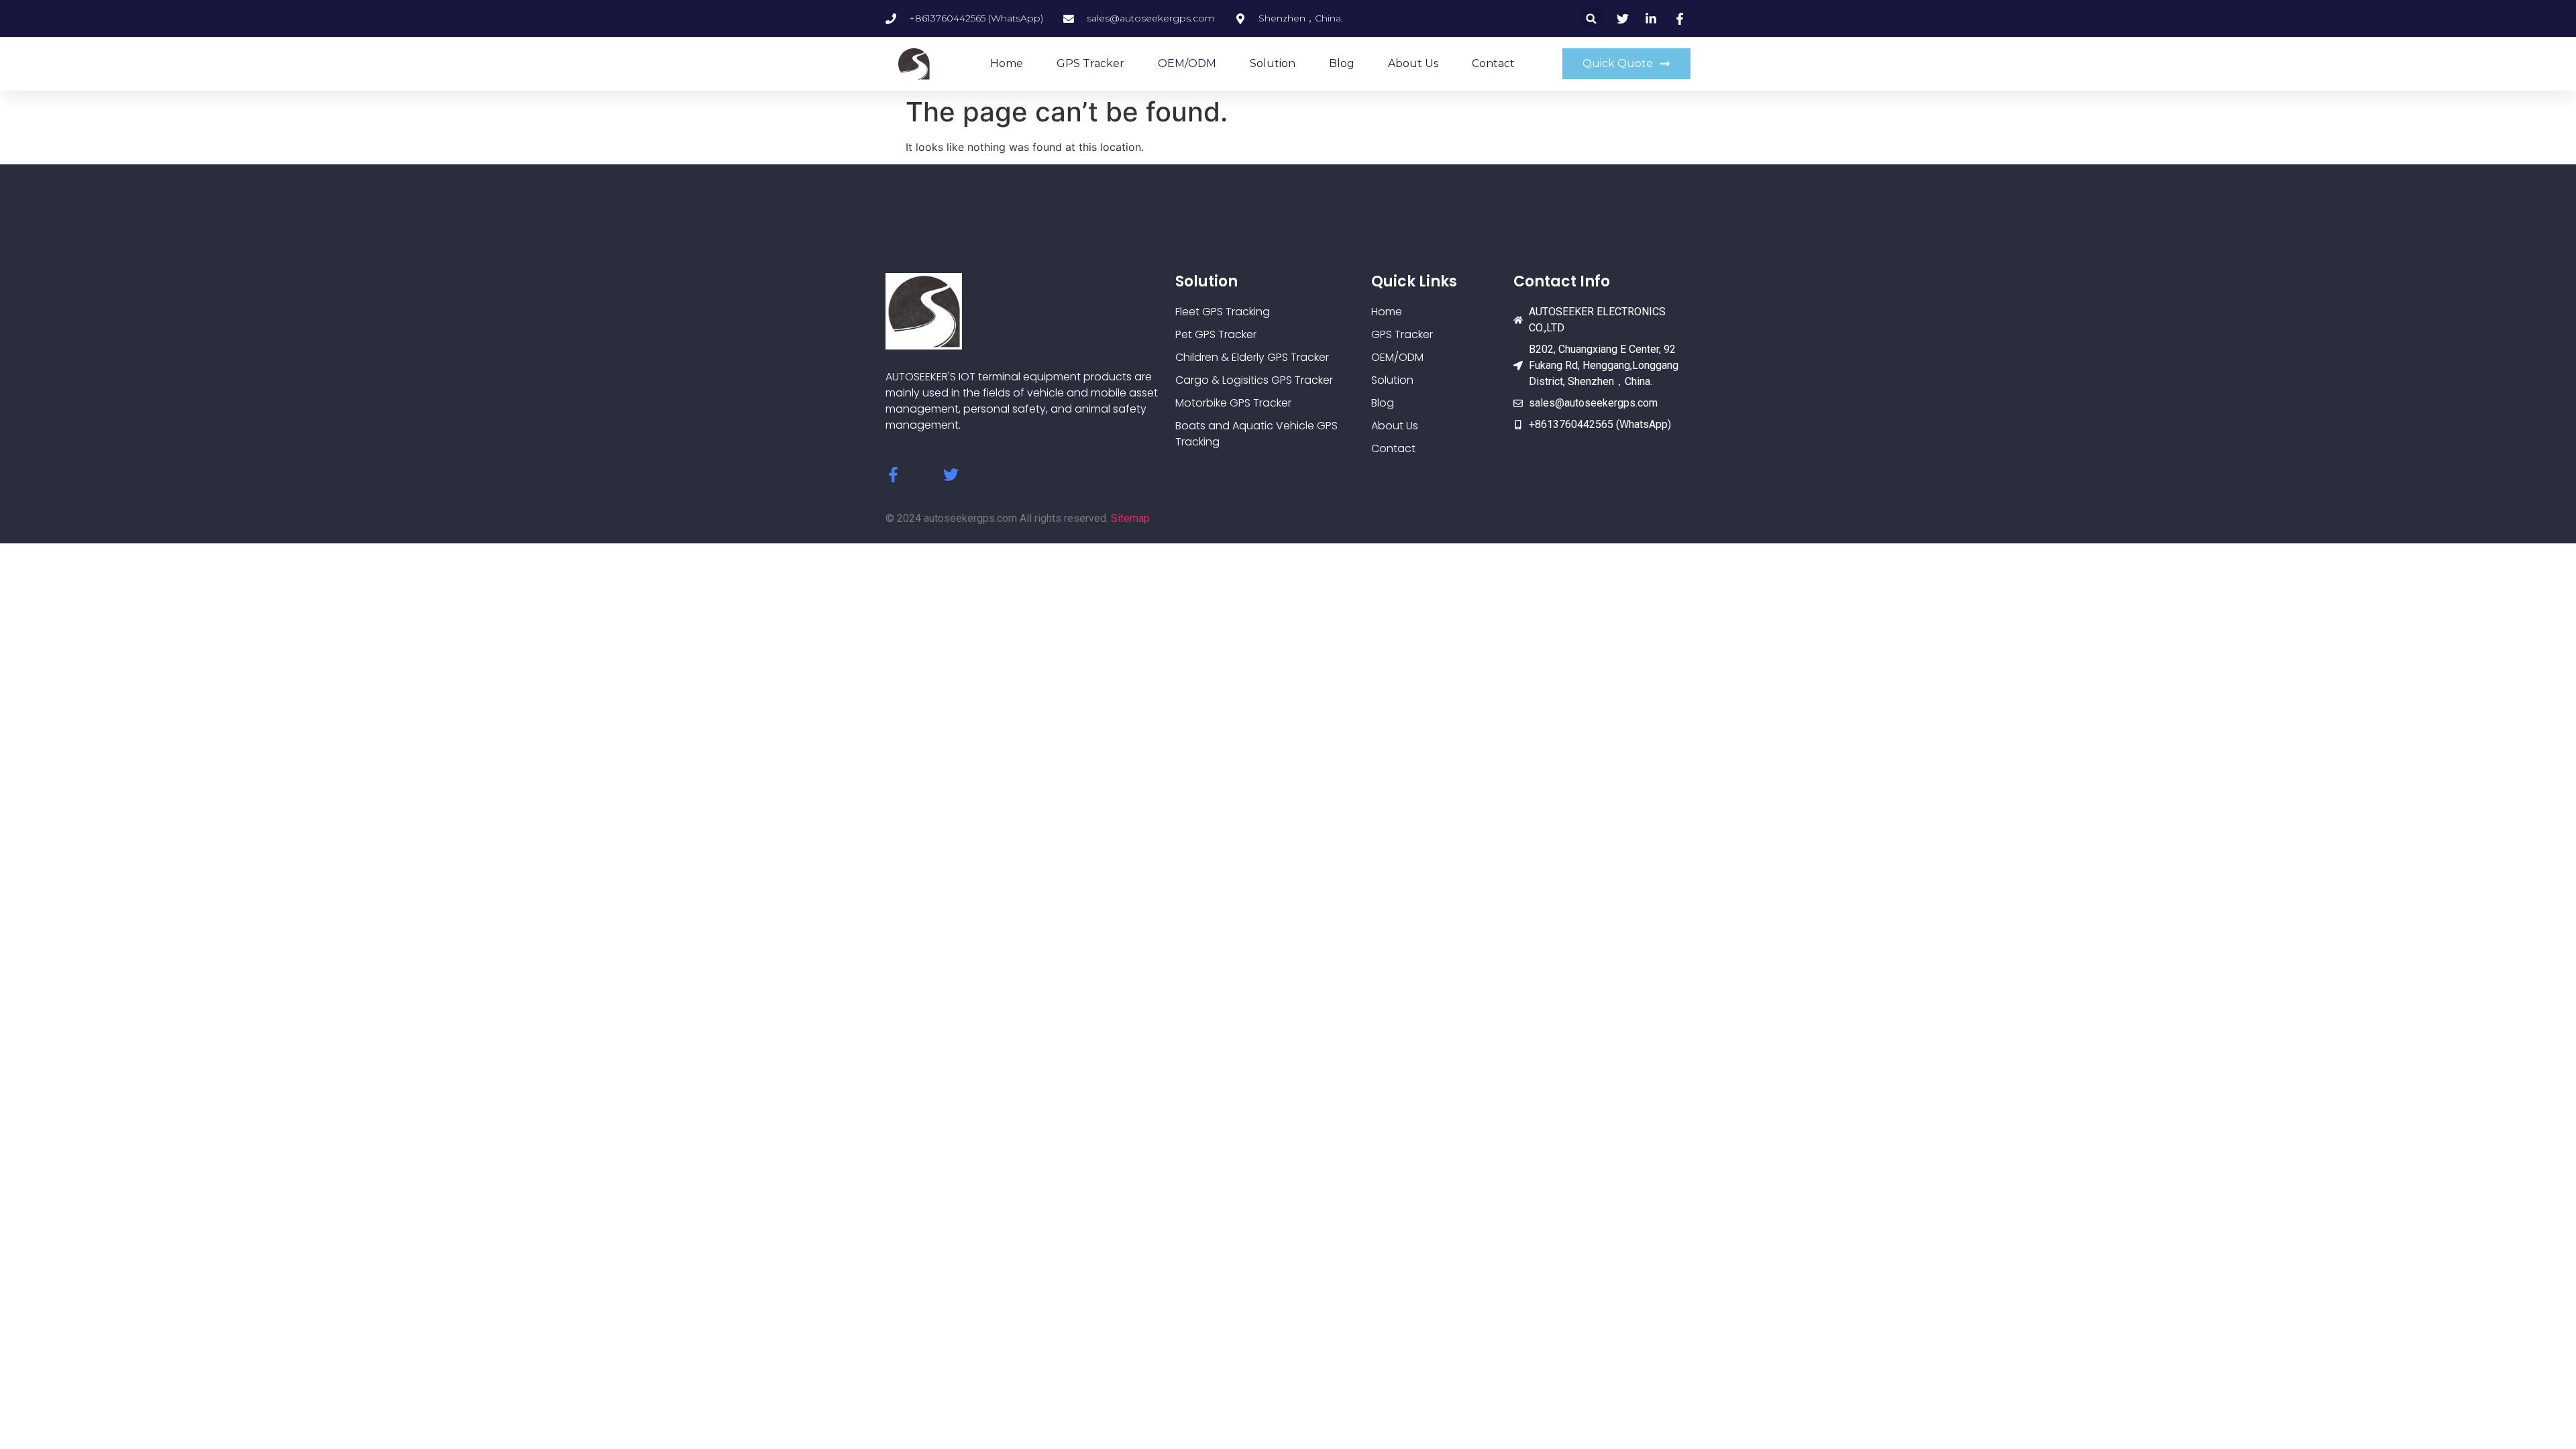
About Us (1413, 63)
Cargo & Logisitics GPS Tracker (1254, 380)
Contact (1493, 63)
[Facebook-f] (893, 475)
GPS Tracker (1090, 63)
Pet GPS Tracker (1216, 334)
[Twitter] (951, 475)
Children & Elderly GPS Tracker (1252, 357)
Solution (1273, 63)
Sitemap (1130, 518)
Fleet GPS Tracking (1223, 312)
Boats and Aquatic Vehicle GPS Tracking (1256, 434)
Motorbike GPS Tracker (1233, 403)
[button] (1592, 18)
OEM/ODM (1187, 63)
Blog (1342, 63)
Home (1007, 63)
